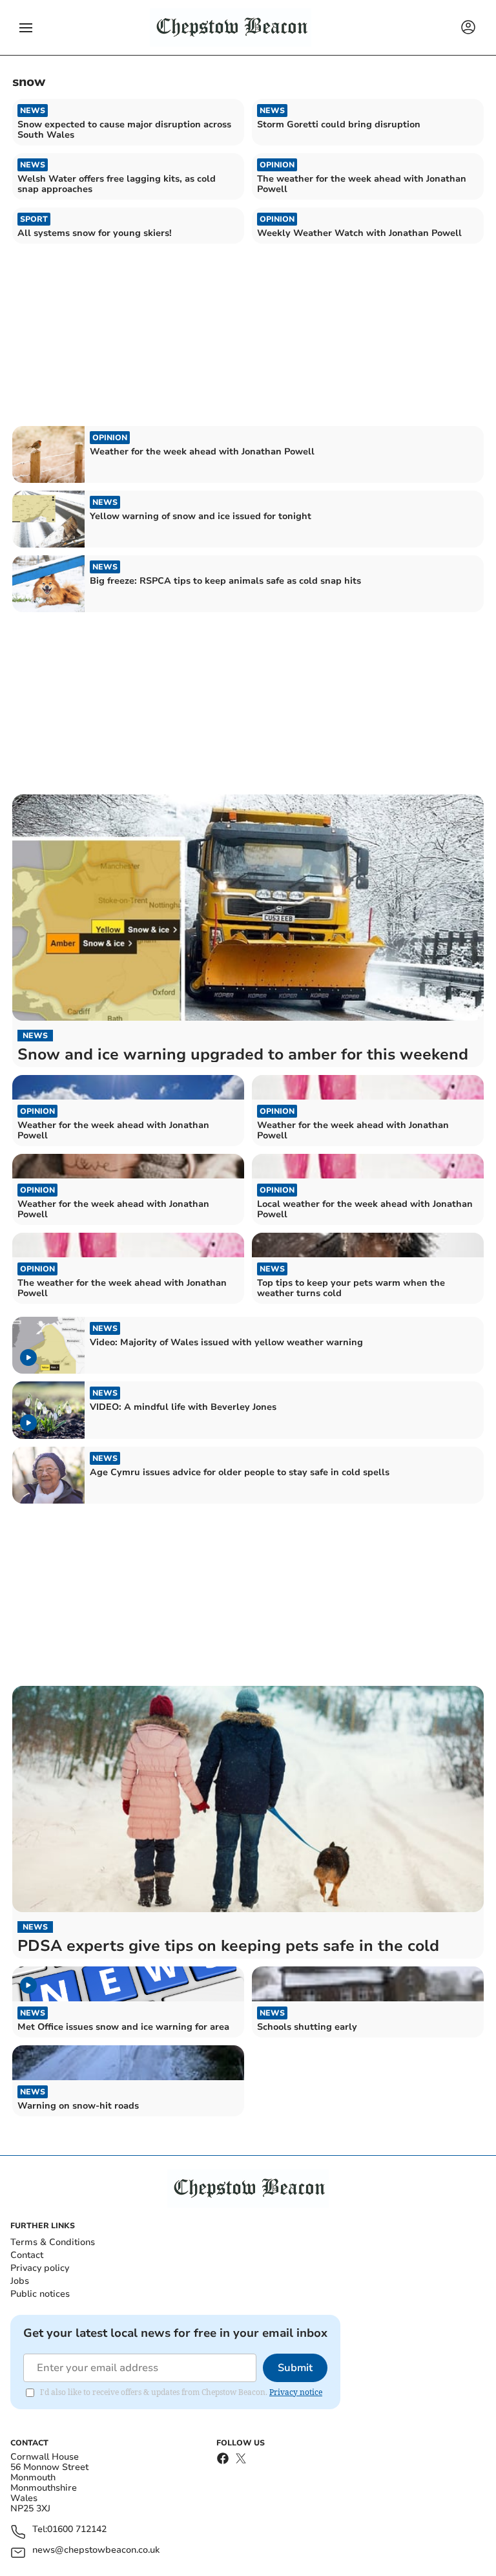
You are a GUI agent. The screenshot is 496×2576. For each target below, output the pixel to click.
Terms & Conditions (53, 2242)
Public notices (40, 2294)
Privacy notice (296, 2392)
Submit (295, 2368)
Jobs (20, 2281)
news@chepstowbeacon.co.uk (96, 2550)
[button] (26, 28)
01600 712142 (77, 2530)
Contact (27, 2255)
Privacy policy (40, 2268)
